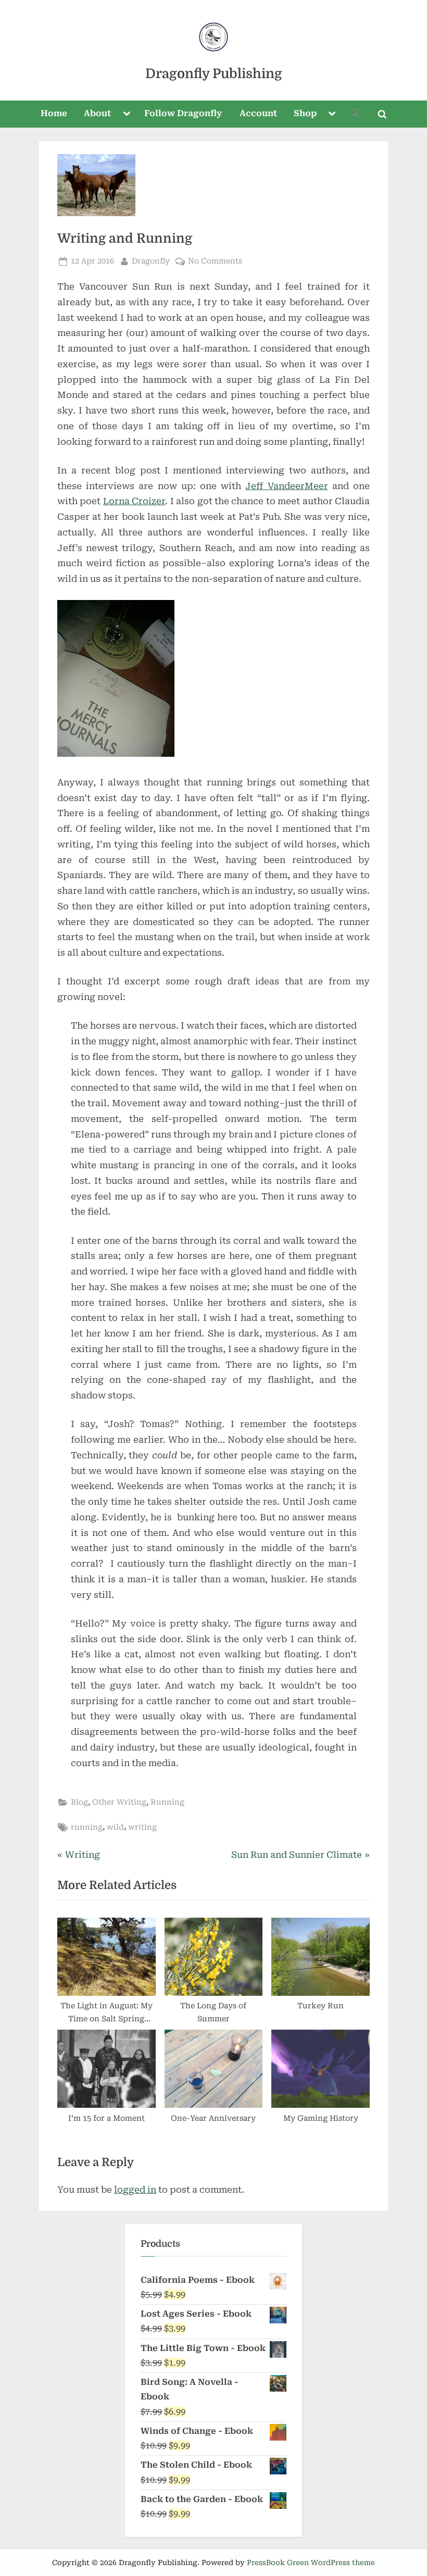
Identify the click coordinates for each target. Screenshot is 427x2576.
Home (54, 113)
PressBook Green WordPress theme (311, 2562)
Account (258, 113)
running (87, 1827)
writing (142, 1827)
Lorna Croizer (134, 501)
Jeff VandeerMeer (286, 486)
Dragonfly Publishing (214, 74)
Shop (305, 113)
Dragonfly (151, 261)
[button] (355, 114)
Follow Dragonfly (183, 113)
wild (115, 1827)
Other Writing (119, 1802)
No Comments (215, 262)
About (97, 113)
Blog (79, 1802)
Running (167, 1802)
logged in (135, 2190)
